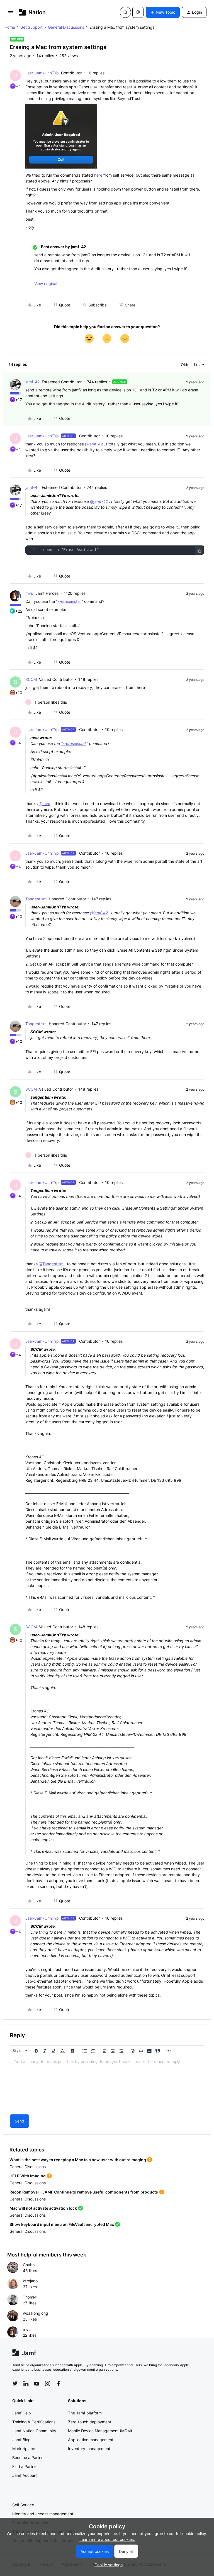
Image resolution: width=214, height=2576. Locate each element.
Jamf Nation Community (34, 2431)
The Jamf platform (85, 2413)
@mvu (44, 804)
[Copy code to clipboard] (199, 551)
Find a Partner (25, 2466)
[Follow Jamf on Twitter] (15, 2384)
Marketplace (24, 2449)
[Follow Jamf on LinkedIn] (26, 2384)
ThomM (30, 2297)
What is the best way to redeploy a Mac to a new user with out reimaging (78, 2160)
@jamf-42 (94, 444)
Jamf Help (22, 2413)
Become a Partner (29, 2457)
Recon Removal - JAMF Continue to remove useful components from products (84, 2192)
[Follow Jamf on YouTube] (37, 2384)
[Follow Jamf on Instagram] (48, 2384)
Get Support (31, 27)
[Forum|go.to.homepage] (32, 12)
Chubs (29, 2265)
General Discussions (66, 27)
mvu (29, 593)
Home (10, 27)
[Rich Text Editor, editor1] (107, 2084)
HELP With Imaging (28, 2176)
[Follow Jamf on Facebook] (59, 2384)
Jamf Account (25, 2475)
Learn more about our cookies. (107, 2539)
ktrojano (30, 2281)
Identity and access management (43, 2514)
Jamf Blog (21, 2440)
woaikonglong (36, 2313)
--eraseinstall (70, 601)
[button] (11, 13)
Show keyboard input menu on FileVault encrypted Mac (62, 2224)
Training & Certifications (34, 2422)
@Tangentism (51, 1264)
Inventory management (89, 2449)
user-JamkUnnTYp (42, 73)
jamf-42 (32, 382)
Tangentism (36, 899)
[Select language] (138, 12)
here (98, 175)
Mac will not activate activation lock (43, 2208)
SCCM (31, 679)
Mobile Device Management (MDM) (100, 2431)
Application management (91, 2440)
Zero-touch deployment (90, 2422)
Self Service (23, 2505)
